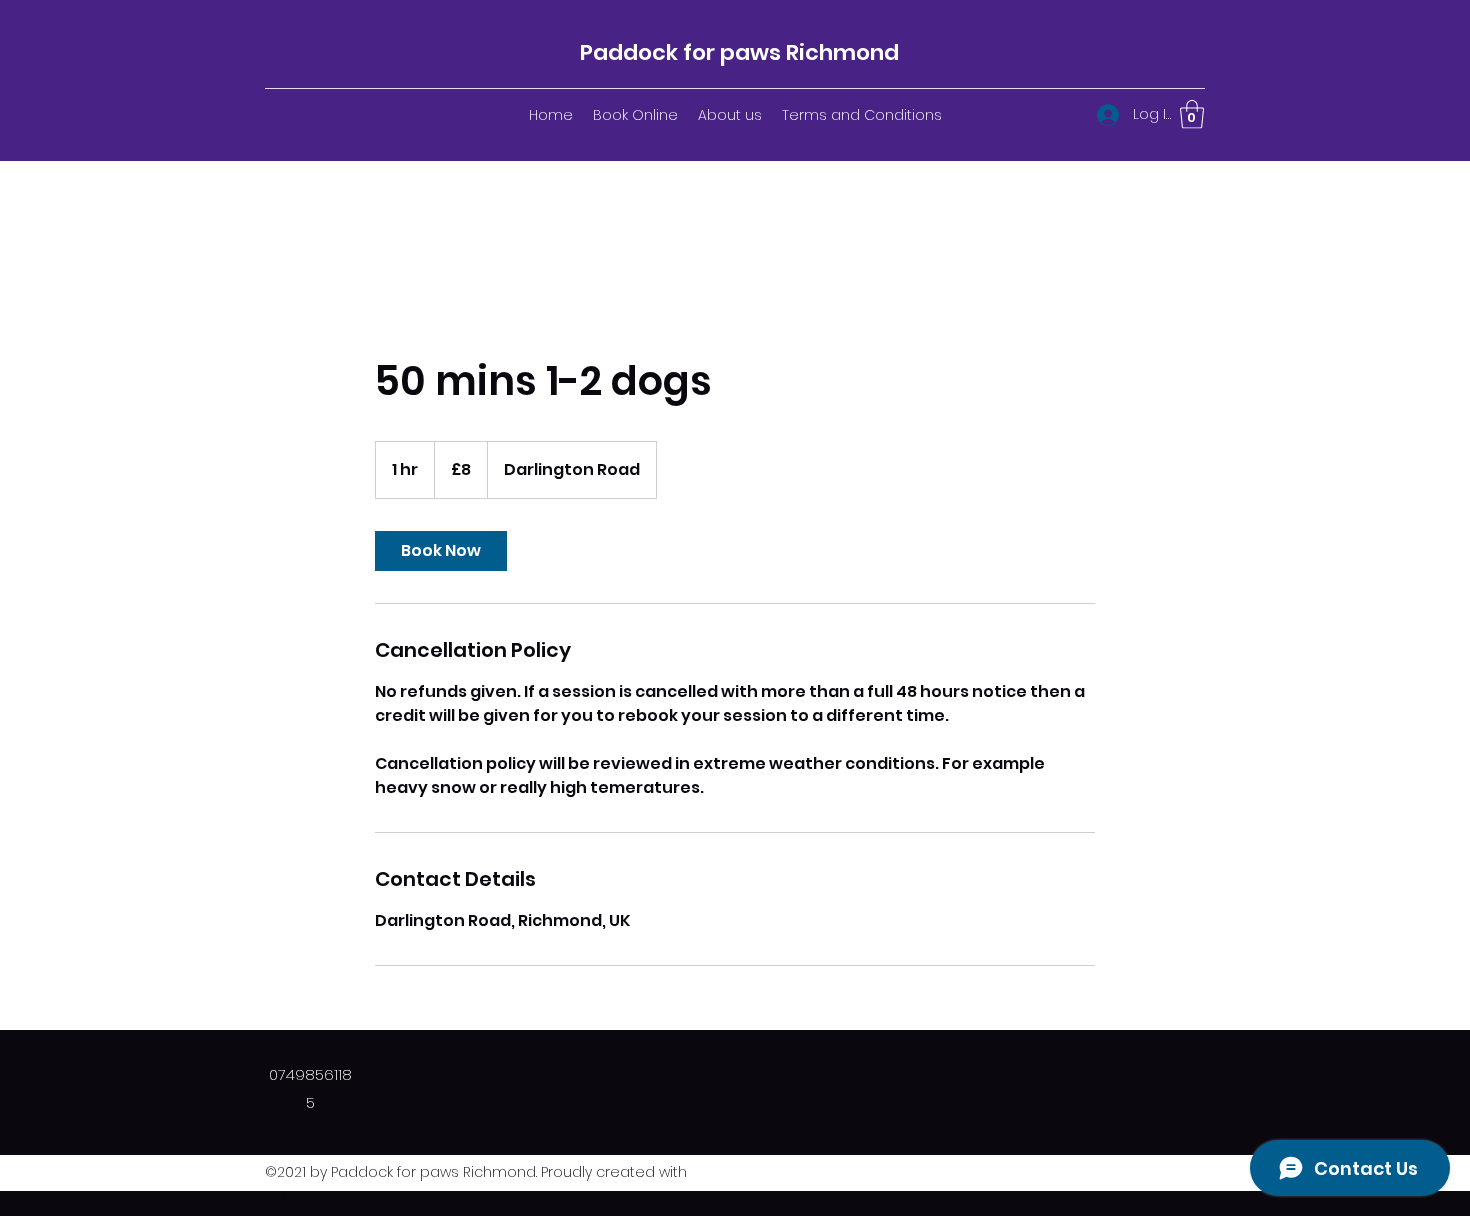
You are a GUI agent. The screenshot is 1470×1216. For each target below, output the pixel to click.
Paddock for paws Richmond (739, 52)
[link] (441, 551)
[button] (1192, 114)
